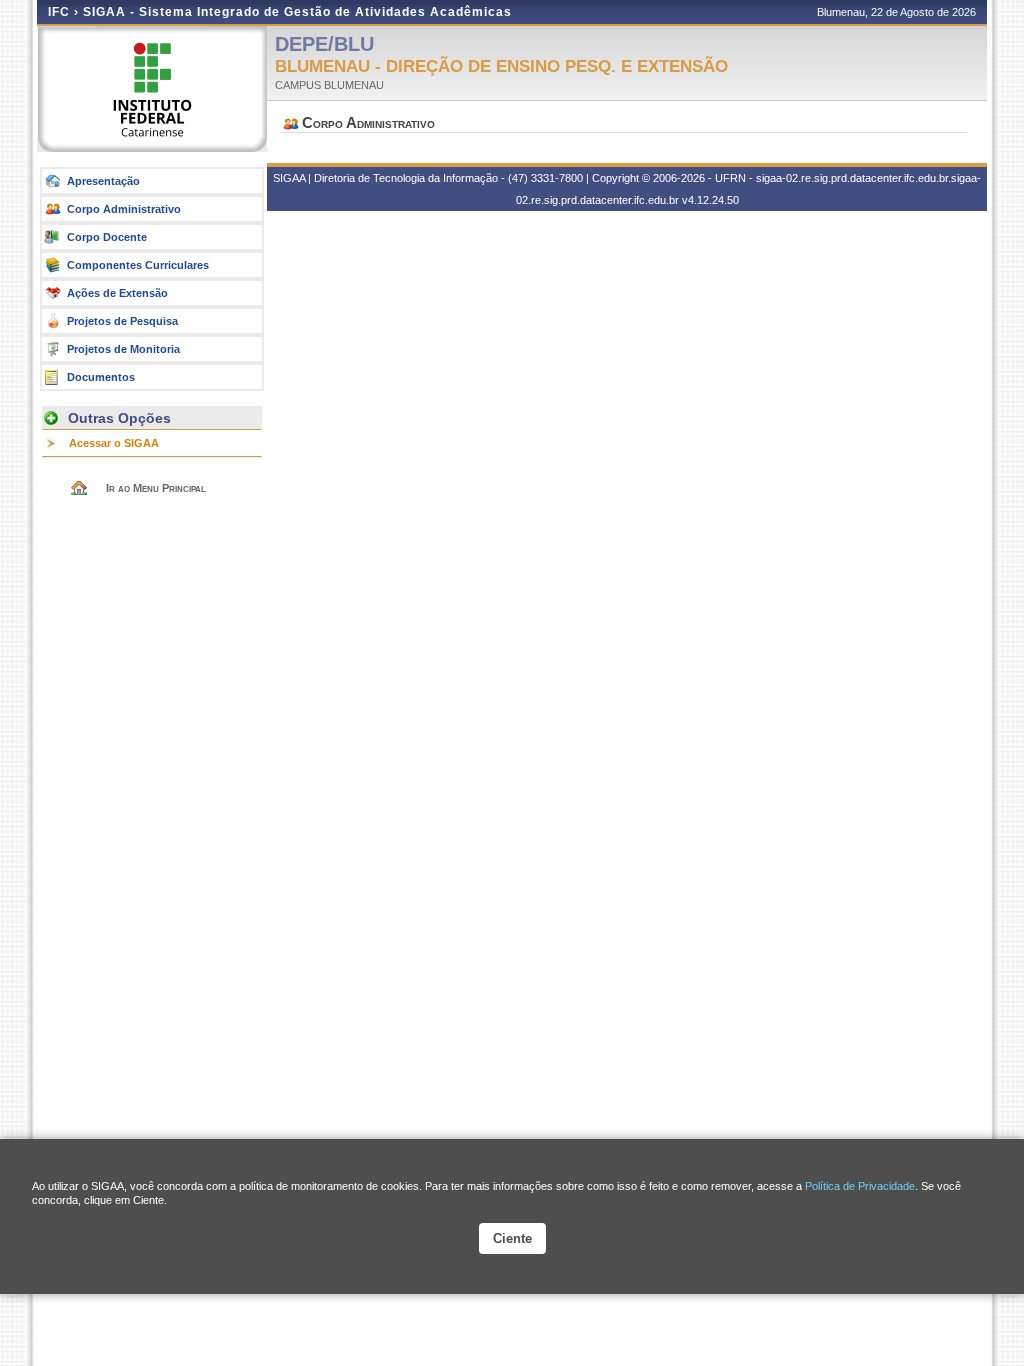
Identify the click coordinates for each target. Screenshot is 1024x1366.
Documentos (101, 377)
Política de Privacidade (860, 1186)
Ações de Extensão (117, 293)
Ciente (512, 1238)
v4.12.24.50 (710, 200)
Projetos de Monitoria (123, 349)
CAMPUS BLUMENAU (329, 85)
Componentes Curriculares (138, 265)
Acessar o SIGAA (114, 443)
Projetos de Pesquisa (122, 321)
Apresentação (103, 181)
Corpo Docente (107, 237)
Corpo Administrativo (124, 209)
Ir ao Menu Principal (156, 488)
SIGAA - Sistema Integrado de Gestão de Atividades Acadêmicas (297, 12)
